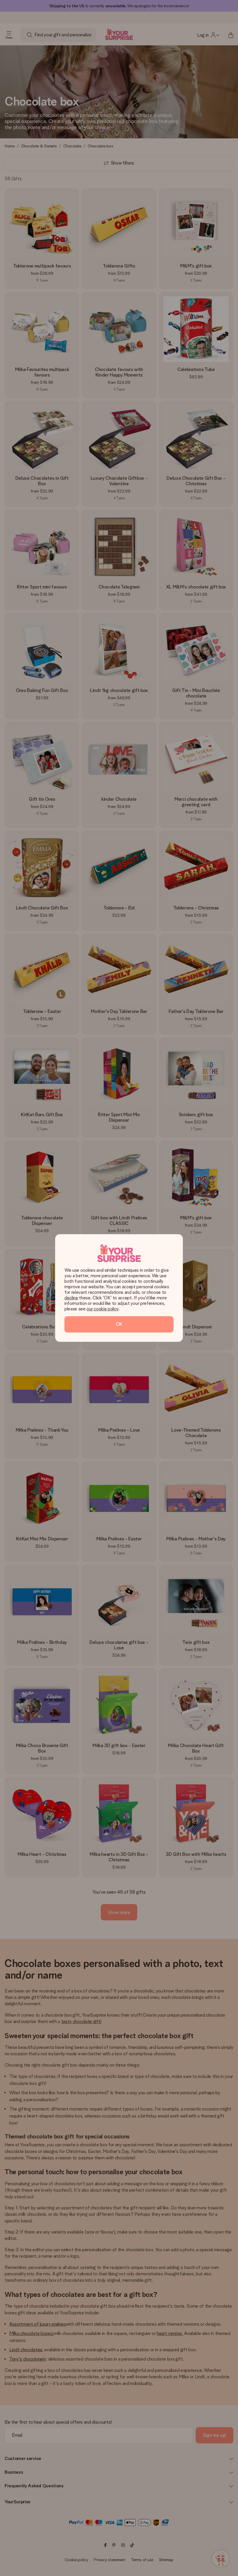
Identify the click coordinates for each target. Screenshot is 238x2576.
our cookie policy (102, 1309)
